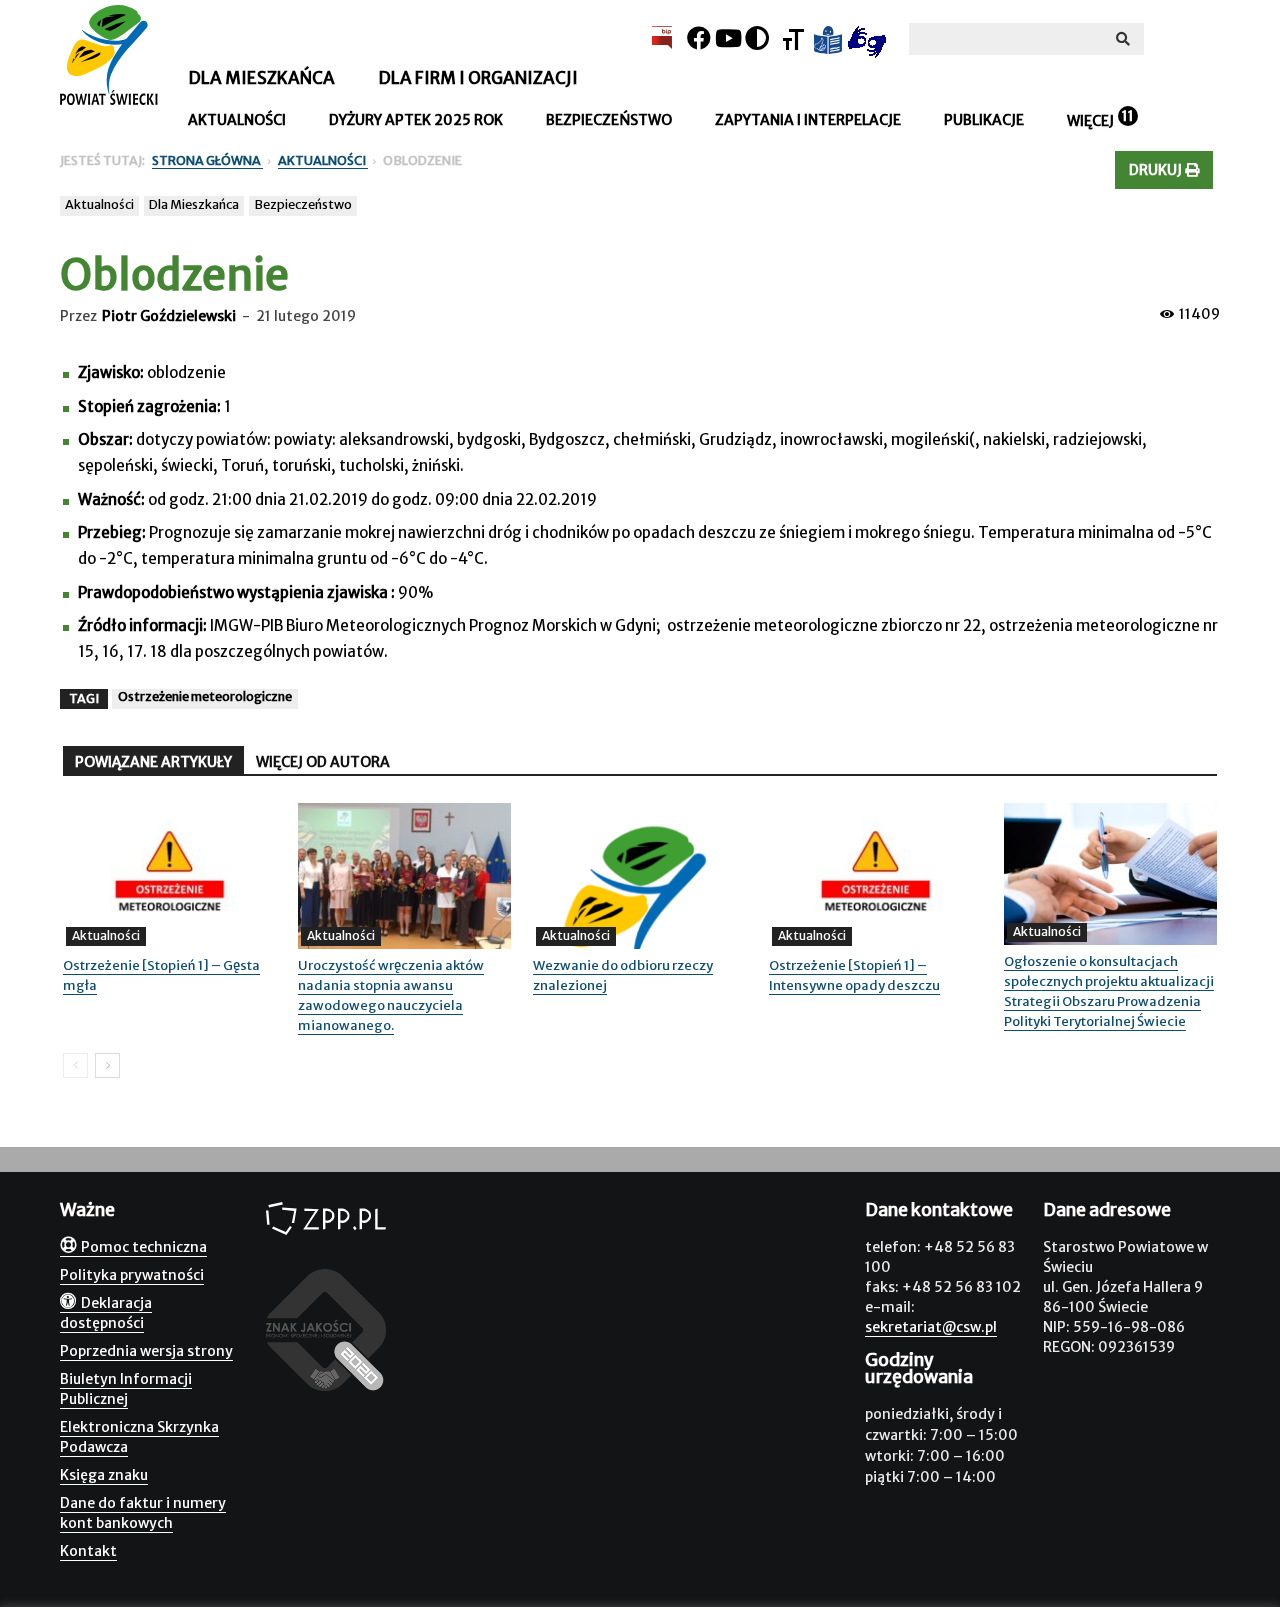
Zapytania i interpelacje (808, 120)
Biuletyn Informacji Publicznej (126, 1389)
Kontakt (88, 1551)
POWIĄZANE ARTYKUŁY (153, 762)
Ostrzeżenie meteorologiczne (205, 696)
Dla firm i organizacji (478, 78)
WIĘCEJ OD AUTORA (323, 762)
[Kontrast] (757, 38)
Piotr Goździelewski (169, 316)
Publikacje (984, 120)
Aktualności (237, 120)
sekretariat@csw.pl (931, 1327)
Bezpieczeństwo (609, 120)
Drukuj (1157, 170)
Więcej (1090, 121)
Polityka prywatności (132, 1275)
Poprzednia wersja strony (146, 1351)
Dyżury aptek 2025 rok (416, 120)
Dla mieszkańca (261, 78)
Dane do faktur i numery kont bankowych (143, 1513)
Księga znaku (104, 1475)
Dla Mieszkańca (194, 204)
